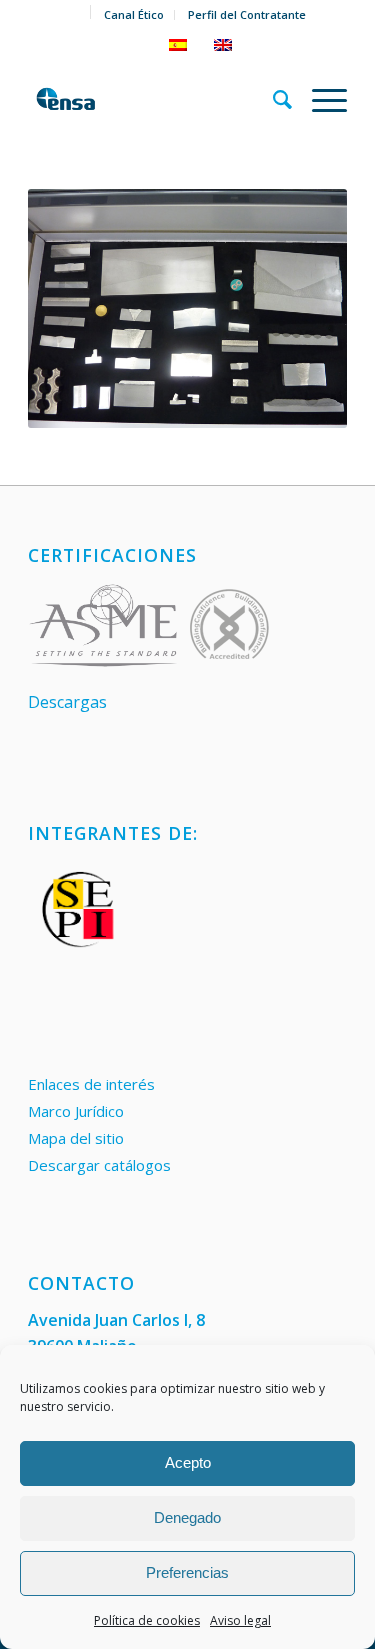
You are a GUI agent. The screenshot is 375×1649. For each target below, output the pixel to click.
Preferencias (187, 1572)
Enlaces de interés (91, 1084)
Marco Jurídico (76, 1111)
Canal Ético (134, 14)
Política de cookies (147, 1620)
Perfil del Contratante (247, 14)
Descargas (67, 702)
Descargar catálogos (99, 1165)
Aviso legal (240, 1620)
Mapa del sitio (76, 1138)
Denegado (187, 1517)
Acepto (188, 1462)
